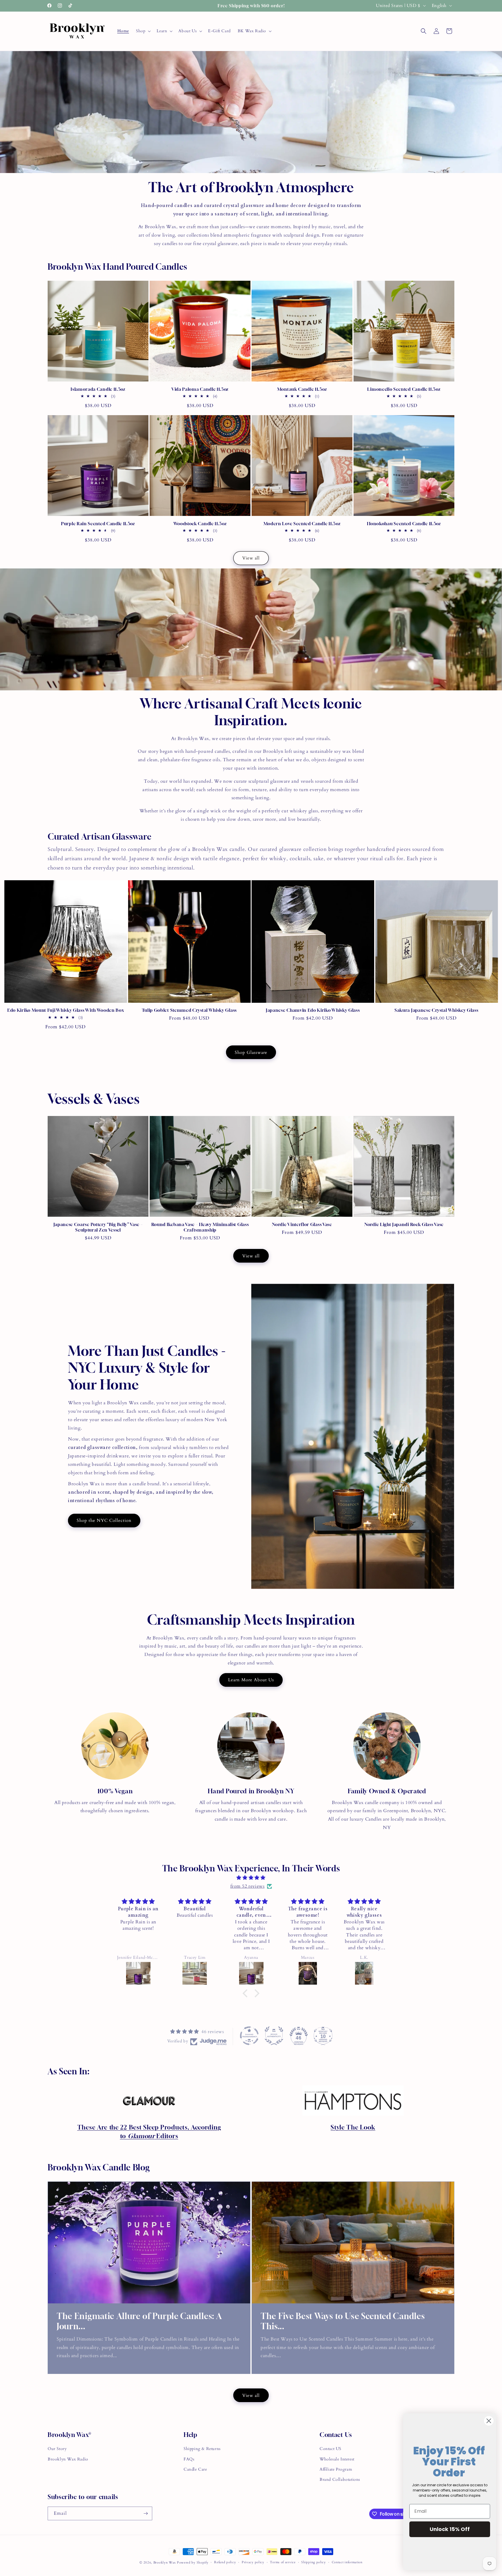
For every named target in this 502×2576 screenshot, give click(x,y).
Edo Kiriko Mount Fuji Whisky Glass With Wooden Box (66, 1010)
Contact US (330, 2449)
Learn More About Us (251, 1680)
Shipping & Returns (202, 2449)
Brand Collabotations (340, 2479)
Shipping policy (314, 2562)
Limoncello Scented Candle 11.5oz (404, 389)
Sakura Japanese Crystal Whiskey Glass (436, 1010)
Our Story (57, 2449)
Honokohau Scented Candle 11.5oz (404, 523)
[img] (251, 1878)
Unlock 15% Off (450, 2529)
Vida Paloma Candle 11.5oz (200, 389)
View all (251, 558)
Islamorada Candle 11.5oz (98, 389)
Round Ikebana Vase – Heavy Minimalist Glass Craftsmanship (200, 1227)
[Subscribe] (146, 2513)
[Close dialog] (489, 2421)
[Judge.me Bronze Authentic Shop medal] (274, 2036)
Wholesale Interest (337, 2459)
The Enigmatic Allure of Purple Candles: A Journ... (139, 2321)
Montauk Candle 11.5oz (302, 389)
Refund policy (225, 2562)
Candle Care (195, 2469)
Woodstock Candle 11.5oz (200, 523)
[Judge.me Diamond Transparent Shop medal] (249, 2036)
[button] (143, 31)
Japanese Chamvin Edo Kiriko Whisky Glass (313, 1010)
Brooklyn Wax (165, 2563)
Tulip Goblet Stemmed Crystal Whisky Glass (189, 1010)
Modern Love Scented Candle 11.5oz (302, 523)
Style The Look (353, 2127)
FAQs (189, 2459)
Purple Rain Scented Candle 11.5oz (98, 523)
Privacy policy (253, 2562)
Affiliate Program (336, 2469)
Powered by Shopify (193, 2563)
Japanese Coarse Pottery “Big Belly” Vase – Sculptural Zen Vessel (98, 1227)
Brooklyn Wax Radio (68, 2459)
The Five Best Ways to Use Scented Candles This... (343, 2321)
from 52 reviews (248, 1886)
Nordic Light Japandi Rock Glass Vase (404, 1224)
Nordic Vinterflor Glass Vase (302, 1224)
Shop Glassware (251, 1052)
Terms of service (283, 2562)
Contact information (347, 2562)
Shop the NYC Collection (104, 1520)
